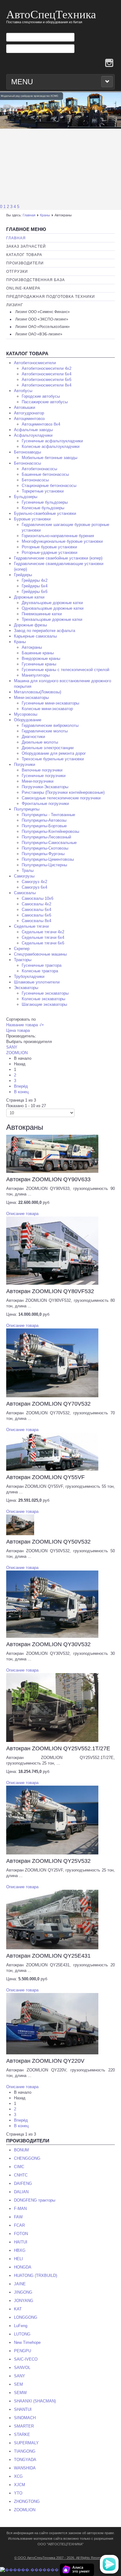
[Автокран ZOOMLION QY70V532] (52, 1362)
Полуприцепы (27, 809)
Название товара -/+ (25, 1025)
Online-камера (23, 288)
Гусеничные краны (39, 664)
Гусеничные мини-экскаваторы (50, 703)
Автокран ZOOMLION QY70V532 (48, 1404)
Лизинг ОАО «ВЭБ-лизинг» (39, 334)
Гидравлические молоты (45, 731)
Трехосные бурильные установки (53, 759)
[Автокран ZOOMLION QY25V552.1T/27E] (52, 1707)
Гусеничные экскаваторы (45, 993)
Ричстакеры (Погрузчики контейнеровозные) (63, 792)
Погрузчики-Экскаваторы (45, 787)
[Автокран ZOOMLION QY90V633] (52, 1153)
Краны (45, 215)
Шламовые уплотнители (37, 982)
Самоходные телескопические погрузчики (61, 798)
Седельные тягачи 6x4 (43, 937)
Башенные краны (38, 653)
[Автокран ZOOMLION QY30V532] (52, 1604)
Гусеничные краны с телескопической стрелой (65, 670)
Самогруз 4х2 (34, 882)
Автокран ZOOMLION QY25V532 (48, 1861)
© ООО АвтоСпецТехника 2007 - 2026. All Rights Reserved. (60, 2558)
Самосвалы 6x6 (36, 915)
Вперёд (21, 1086)
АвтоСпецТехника (51, 14)
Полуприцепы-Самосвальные (49, 843)
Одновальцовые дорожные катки (53, 608)
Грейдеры (23, 575)
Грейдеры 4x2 (35, 580)
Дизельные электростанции (48, 748)
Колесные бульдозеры (43, 508)
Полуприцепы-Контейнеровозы (50, 831)
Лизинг (15, 305)
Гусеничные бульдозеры (45, 502)
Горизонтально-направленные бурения (58, 536)
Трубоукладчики (29, 976)
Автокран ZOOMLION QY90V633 (48, 1179)
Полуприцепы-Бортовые (44, 826)
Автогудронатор (29, 413)
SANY (12, 1047)
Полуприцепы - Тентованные (48, 815)
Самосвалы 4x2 (36, 904)
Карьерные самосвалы (35, 636)
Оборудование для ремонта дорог (54, 753)
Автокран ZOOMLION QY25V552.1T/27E (58, 1748)
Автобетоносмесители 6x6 (47, 380)
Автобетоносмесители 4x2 (47, 368)
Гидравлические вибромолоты (50, 725)
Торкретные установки (43, 491)
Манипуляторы (36, 675)
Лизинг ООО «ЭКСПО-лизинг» (42, 319)
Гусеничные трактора (42, 965)
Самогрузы (24, 876)
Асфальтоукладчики (33, 435)
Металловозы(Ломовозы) (38, 692)
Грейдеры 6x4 (35, 586)
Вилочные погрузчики (42, 770)
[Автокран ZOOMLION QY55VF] (52, 1451)
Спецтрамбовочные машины (40, 954)
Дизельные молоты (40, 742)
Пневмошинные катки (42, 614)
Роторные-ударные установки (49, 552)
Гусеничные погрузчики (44, 776)
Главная (29, 215)
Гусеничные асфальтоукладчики (52, 441)
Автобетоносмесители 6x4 (47, 374)
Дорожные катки (29, 597)
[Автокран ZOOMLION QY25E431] (52, 1919)
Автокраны (32, 647)
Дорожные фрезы (30, 625)
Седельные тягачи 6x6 (43, 943)
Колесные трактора (40, 971)
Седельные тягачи (31, 926)
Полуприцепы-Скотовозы (45, 848)
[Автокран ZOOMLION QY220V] (52, 2023)
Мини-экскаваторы (31, 698)
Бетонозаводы (27, 452)
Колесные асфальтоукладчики (51, 446)
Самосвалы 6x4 (36, 910)
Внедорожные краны (41, 658)
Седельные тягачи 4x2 (43, 932)
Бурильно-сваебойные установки (45, 513)
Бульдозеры (26, 497)
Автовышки (25, 407)
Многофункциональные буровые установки (62, 541)
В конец (21, 1092)
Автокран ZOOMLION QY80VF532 (50, 1291)
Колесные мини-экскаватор (47, 709)
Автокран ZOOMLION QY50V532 (48, 1542)
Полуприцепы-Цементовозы (48, 859)
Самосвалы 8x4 (36, 921)
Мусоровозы (26, 714)
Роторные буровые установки (49, 547)
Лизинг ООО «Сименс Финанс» (43, 312)
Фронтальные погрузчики (45, 804)
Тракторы (23, 960)
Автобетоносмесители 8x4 (47, 385)
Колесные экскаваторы (43, 999)
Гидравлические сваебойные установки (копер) (58, 558)
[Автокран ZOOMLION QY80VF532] (52, 1250)
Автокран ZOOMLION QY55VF (45, 1477)
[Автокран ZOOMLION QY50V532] (20, 1524)
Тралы (28, 870)
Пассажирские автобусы (45, 402)
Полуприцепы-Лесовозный (46, 837)
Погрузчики (25, 764)
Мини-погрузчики (38, 781)
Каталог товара (24, 255)
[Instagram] (109, 63)
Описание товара (22, 1214)
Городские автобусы (41, 396)
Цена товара (18, 1030)
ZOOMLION (17, 1053)
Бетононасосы (27, 463)
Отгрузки (17, 272)
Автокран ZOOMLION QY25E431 (48, 1956)
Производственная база (36, 280)
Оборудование (28, 720)
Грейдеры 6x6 (35, 592)
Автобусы (23, 391)
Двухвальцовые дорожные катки (52, 603)
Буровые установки (32, 519)
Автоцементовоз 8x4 (41, 424)
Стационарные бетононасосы (49, 486)
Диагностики (33, 737)
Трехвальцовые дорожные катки (52, 619)
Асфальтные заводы (33, 430)
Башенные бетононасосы (45, 474)
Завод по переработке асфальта (45, 631)
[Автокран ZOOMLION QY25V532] (52, 1820)
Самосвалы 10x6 (38, 898)
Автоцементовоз (29, 419)
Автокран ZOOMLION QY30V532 (48, 1644)
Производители (25, 263)
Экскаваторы (26, 988)
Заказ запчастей (26, 246)
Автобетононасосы (39, 469)
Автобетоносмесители (35, 363)
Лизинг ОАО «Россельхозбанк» (43, 327)
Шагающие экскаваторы (44, 1004)
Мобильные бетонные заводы (49, 458)
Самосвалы (25, 893)
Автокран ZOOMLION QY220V (45, 2061)
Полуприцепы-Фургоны (43, 854)
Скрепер (22, 949)
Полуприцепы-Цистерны (44, 865)
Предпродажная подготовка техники (51, 297)
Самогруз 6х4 (34, 887)
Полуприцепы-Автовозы (44, 820)
